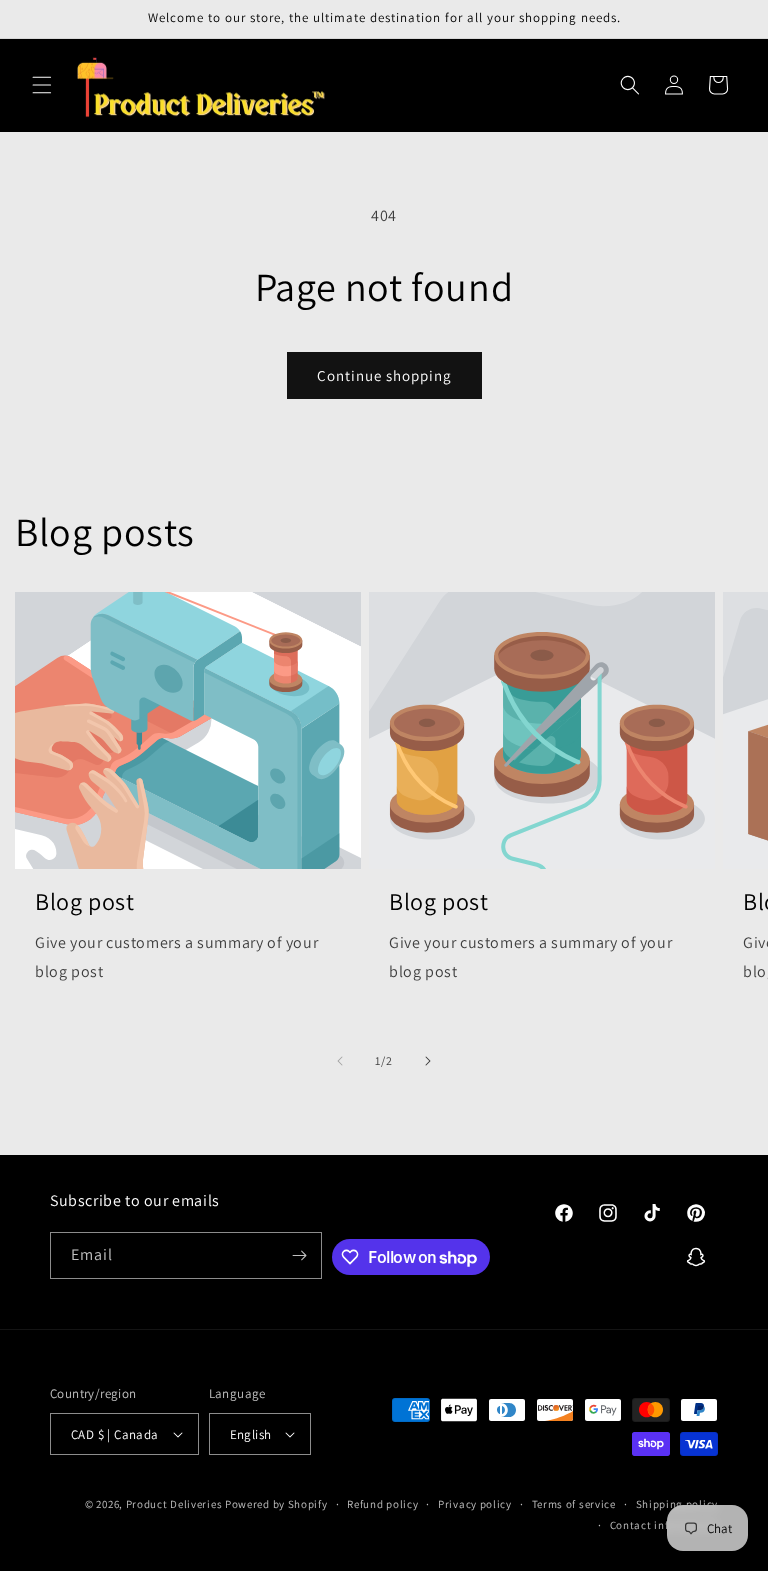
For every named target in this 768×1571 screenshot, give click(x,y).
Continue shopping (384, 375)
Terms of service (574, 1504)
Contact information (664, 1525)
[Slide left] (340, 1061)
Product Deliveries (174, 1504)
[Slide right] (428, 1061)
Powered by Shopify (276, 1504)
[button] (42, 85)
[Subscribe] (299, 1255)
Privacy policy (475, 1504)
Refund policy (382, 1504)
